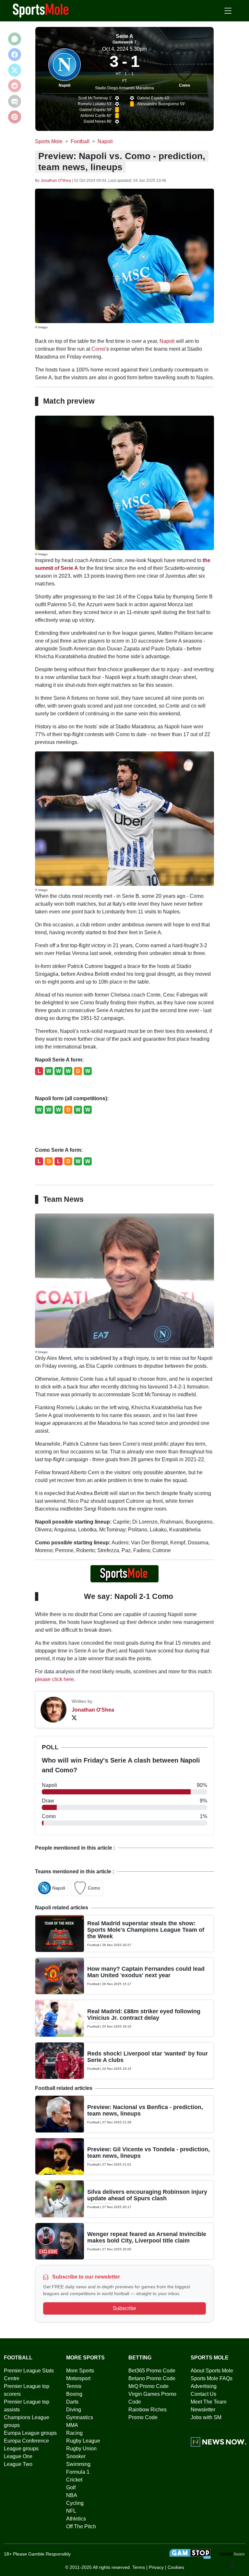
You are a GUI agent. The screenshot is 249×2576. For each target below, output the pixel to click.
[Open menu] (228, 11)
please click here (54, 1679)
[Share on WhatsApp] (15, 39)
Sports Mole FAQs (212, 2378)
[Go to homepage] (41, 10)
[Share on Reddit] (15, 86)
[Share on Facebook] (15, 55)
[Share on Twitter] (15, 70)
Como (184, 85)
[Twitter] (74, 1718)
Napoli (65, 85)
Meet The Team (208, 2402)
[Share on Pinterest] (15, 117)
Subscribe (124, 2308)
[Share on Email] (15, 101)
